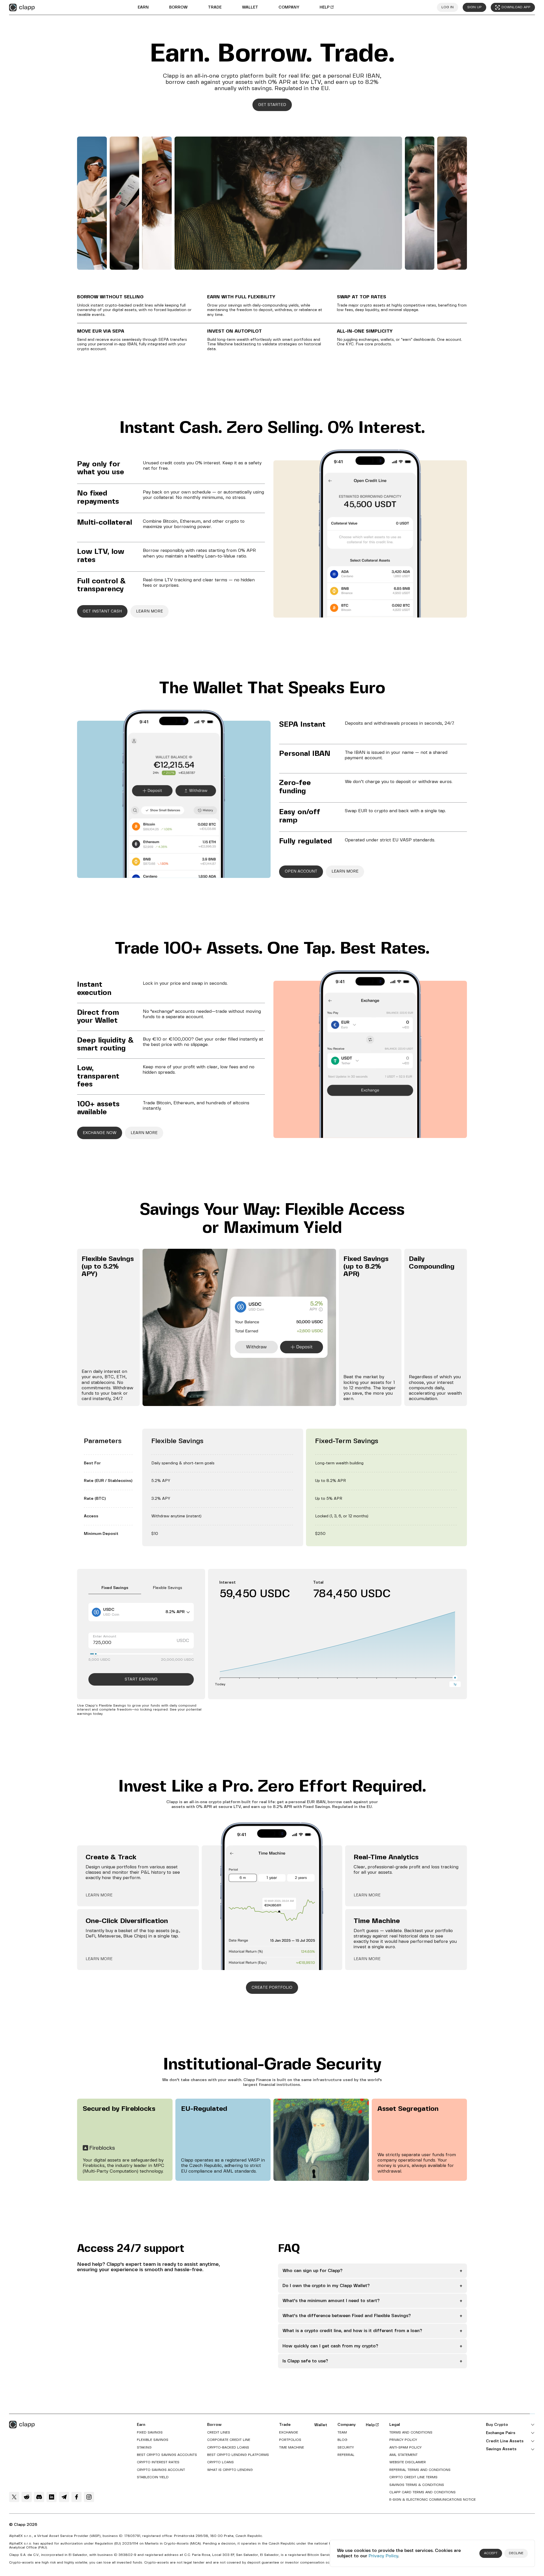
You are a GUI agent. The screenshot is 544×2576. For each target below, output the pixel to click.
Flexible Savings (153, 2440)
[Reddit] (27, 2497)
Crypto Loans (220, 2462)
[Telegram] (64, 2497)
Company (289, 7)
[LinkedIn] (52, 2497)
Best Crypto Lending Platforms (238, 2455)
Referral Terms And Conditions (420, 2470)
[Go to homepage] (22, 8)
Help (325, 7)
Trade (215, 7)
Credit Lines (219, 2433)
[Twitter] (14, 2497)
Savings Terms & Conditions (417, 2485)
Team (342, 2433)
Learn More (99, 1895)
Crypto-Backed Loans (228, 2448)
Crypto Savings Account (161, 2470)
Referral (346, 2455)
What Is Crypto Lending (230, 2470)
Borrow (178, 7)
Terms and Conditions (411, 2433)
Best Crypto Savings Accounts (167, 2455)
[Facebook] (76, 2497)
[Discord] (39, 2497)
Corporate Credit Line (229, 2440)
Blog (342, 2440)
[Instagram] (89, 2497)
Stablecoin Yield (153, 2477)
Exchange (289, 2433)
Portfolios (290, 2440)
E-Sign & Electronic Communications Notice (433, 2500)
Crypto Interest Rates (158, 2462)
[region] (272, 1487)
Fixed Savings (150, 2433)
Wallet (250, 7)
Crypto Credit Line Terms (413, 2477)
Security (346, 2448)
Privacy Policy (383, 2556)
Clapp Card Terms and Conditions (422, 2492)
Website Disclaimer (408, 2462)
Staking (144, 2448)
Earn (143, 7)
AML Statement (403, 2455)
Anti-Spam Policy (405, 2448)
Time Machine (292, 2448)
